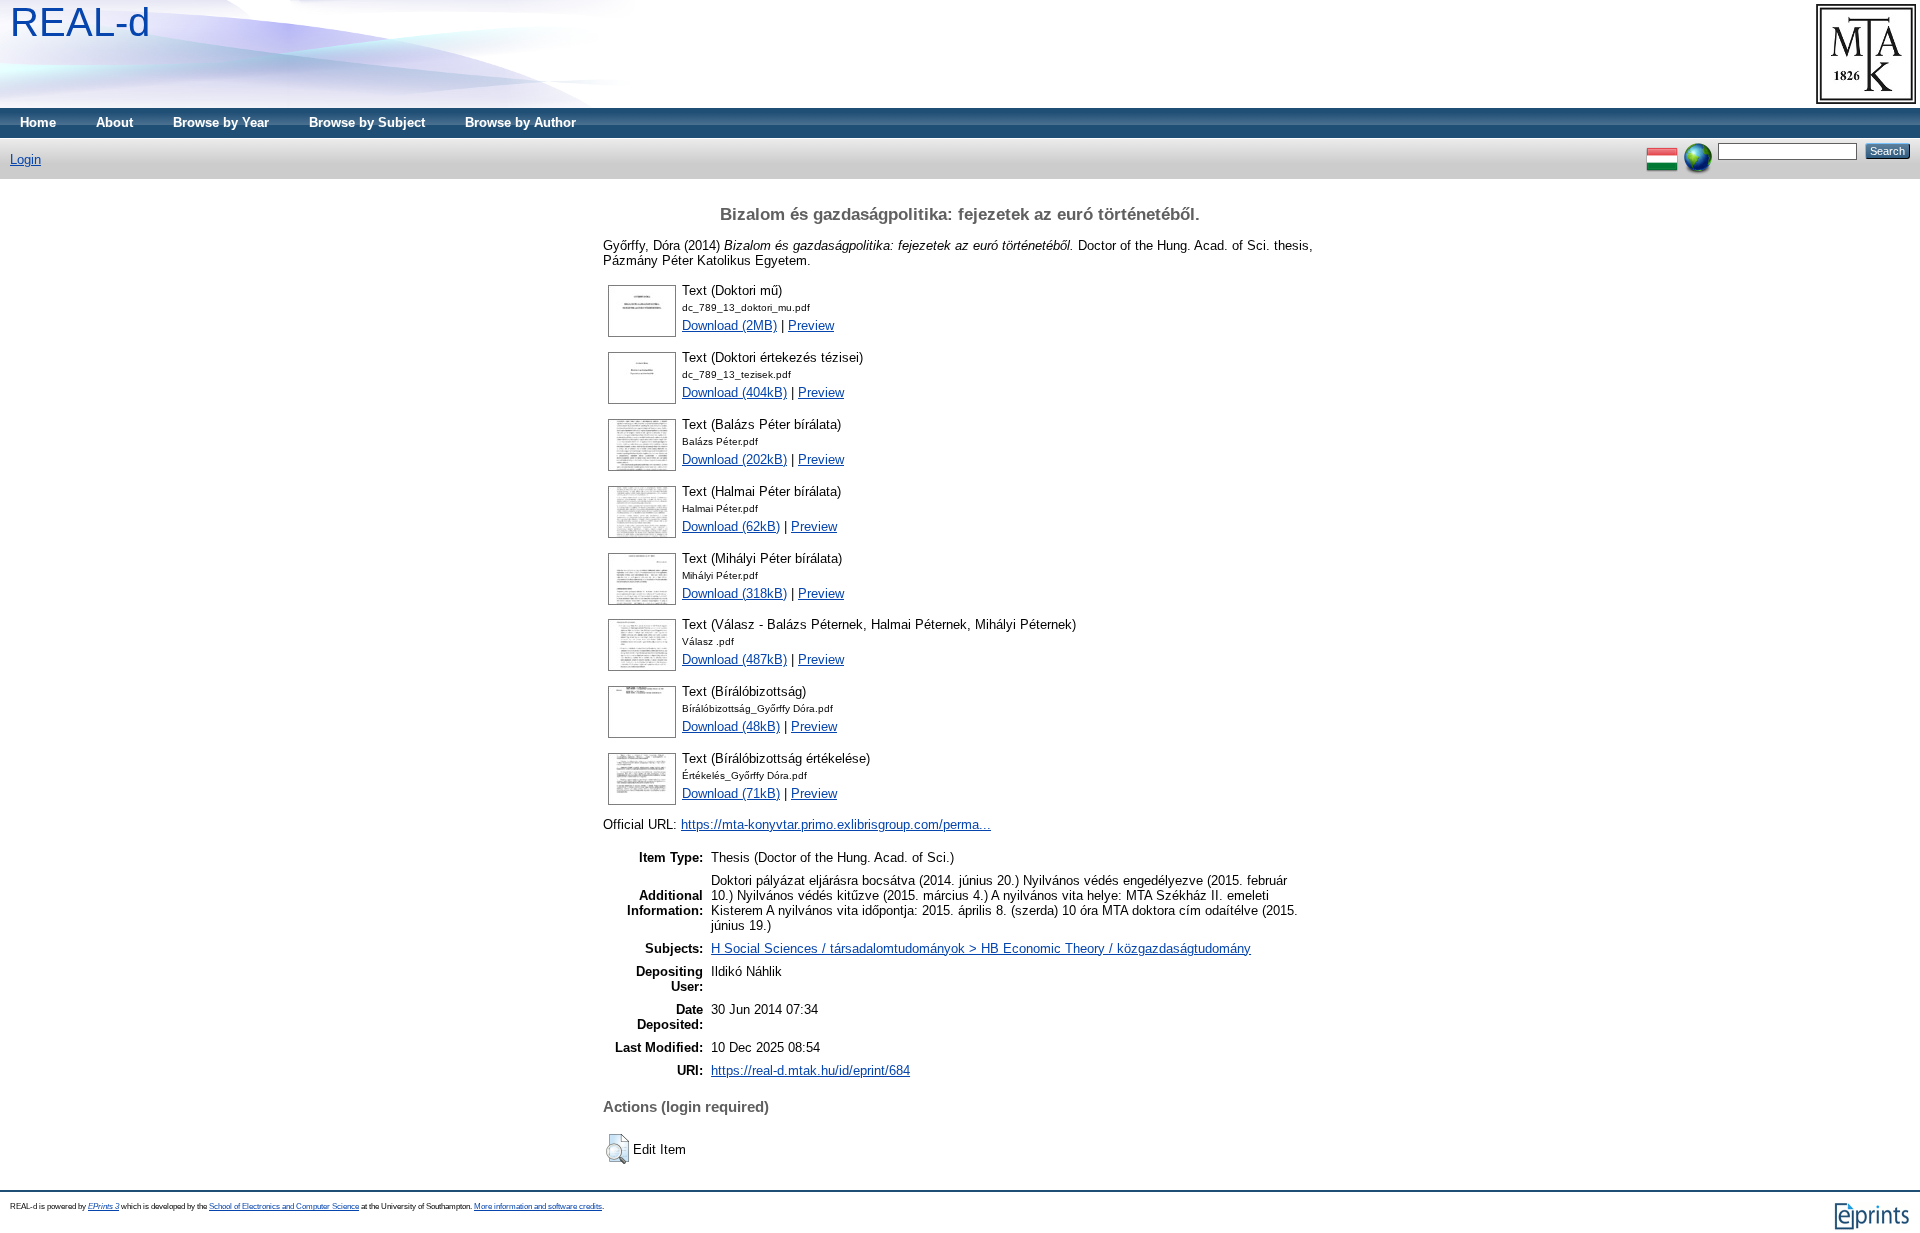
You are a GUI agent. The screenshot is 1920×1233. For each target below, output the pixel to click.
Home (38, 122)
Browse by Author (520, 122)
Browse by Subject (367, 122)
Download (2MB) (729, 325)
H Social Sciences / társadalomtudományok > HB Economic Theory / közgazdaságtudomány (981, 948)
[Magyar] (1662, 150)
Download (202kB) (734, 459)
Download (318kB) (734, 593)
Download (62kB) (731, 526)
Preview (811, 325)
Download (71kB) (731, 793)
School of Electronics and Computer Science (284, 1206)
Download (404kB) (734, 392)
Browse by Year (221, 122)
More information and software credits (538, 1206)
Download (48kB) (731, 726)
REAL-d (80, 22)
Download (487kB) (734, 659)
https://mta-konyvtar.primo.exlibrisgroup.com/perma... (836, 824)
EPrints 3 (103, 1206)
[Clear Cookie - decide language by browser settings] (1698, 150)
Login (25, 159)
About (114, 122)
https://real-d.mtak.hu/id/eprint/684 (810, 1070)
